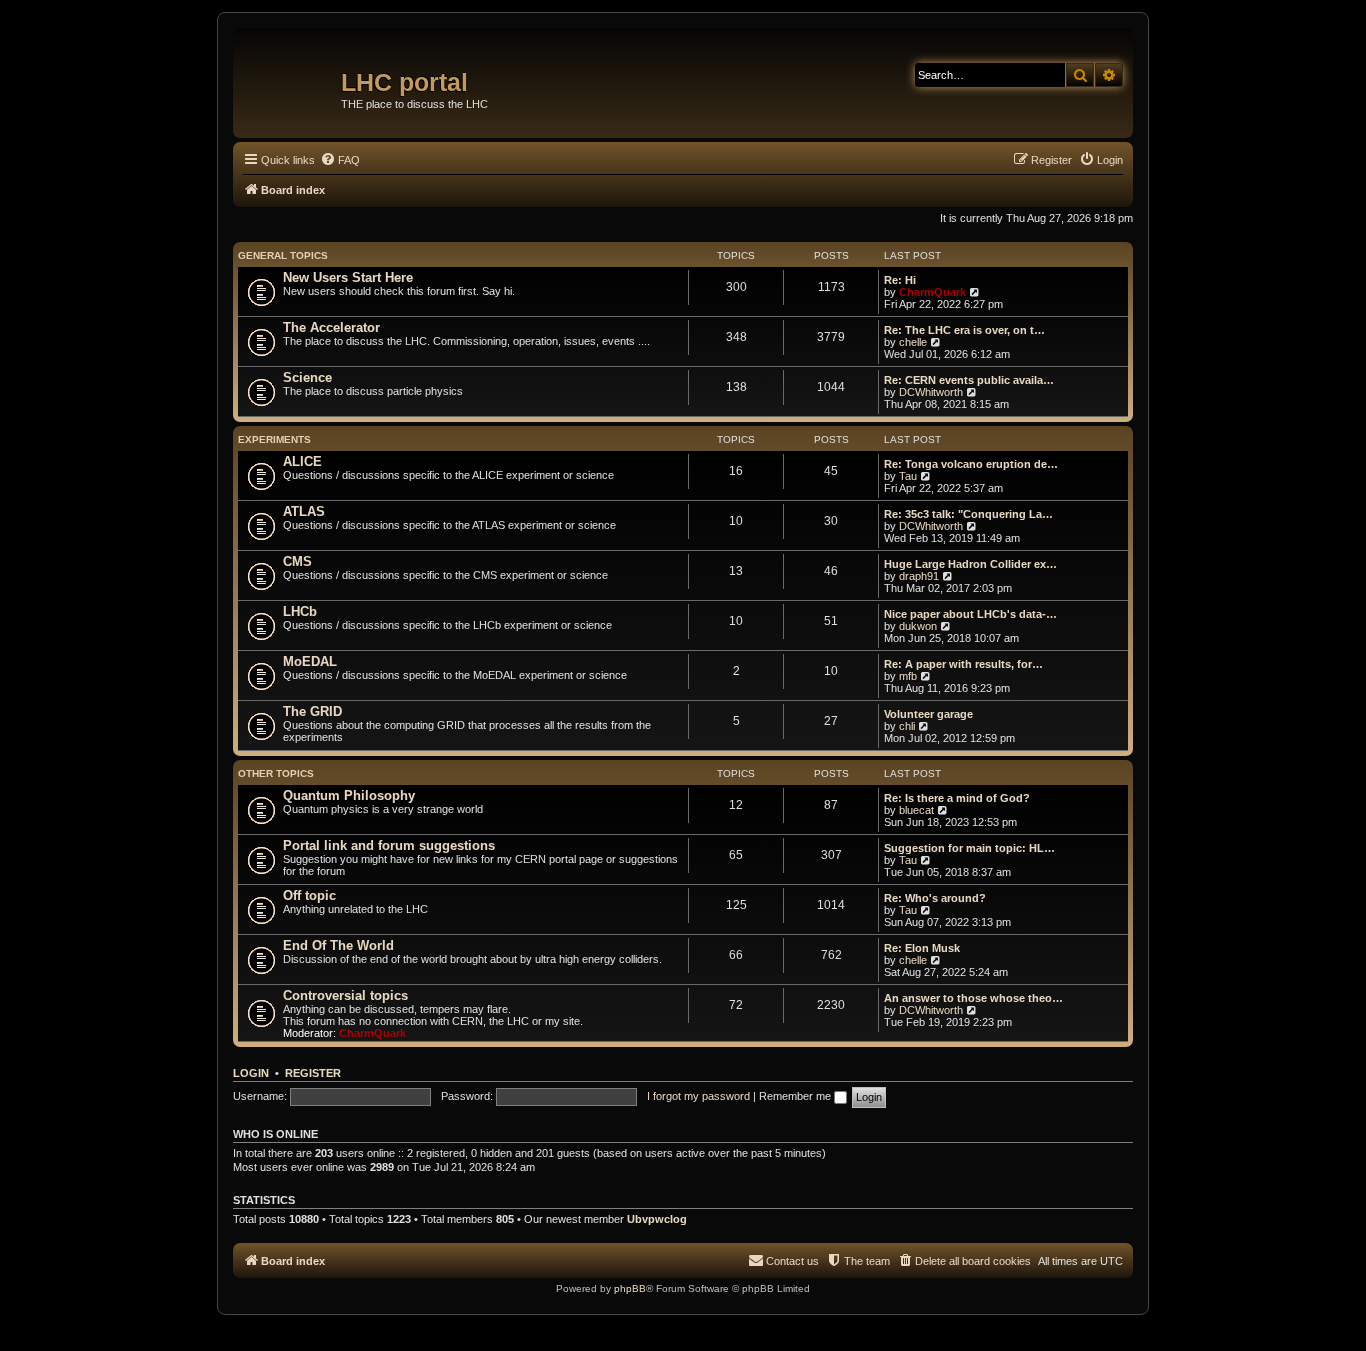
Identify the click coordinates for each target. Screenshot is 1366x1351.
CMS (297, 561)
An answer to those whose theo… (973, 998)
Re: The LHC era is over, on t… (964, 330)
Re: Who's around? (935, 898)
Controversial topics (345, 995)
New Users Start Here (348, 277)
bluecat (916, 810)
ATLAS (304, 511)
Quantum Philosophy (349, 795)
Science (307, 377)
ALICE (302, 461)
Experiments (274, 439)
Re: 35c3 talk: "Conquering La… (968, 514)
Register (313, 1073)
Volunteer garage (928, 714)
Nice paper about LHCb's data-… (970, 614)
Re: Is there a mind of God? (957, 798)
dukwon (918, 626)
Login (251, 1073)
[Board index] (289, 75)
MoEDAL (310, 661)
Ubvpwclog (657, 1219)
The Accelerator (331, 327)
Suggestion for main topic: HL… (969, 848)
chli (907, 726)
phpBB (630, 1288)
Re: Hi (900, 280)
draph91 (919, 576)
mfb (908, 676)
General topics (283, 255)
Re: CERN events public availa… (969, 380)
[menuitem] (340, 160)
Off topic (309, 895)
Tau (908, 476)
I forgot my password (698, 1096)
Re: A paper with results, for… (963, 664)
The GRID (312, 711)
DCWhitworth (931, 392)
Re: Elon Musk (922, 948)
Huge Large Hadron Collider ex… (970, 564)
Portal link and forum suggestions (389, 845)
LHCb (300, 611)
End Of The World (338, 945)
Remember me (796, 1096)
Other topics (276, 773)
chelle (913, 342)
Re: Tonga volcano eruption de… (971, 464)
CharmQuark (932, 292)
